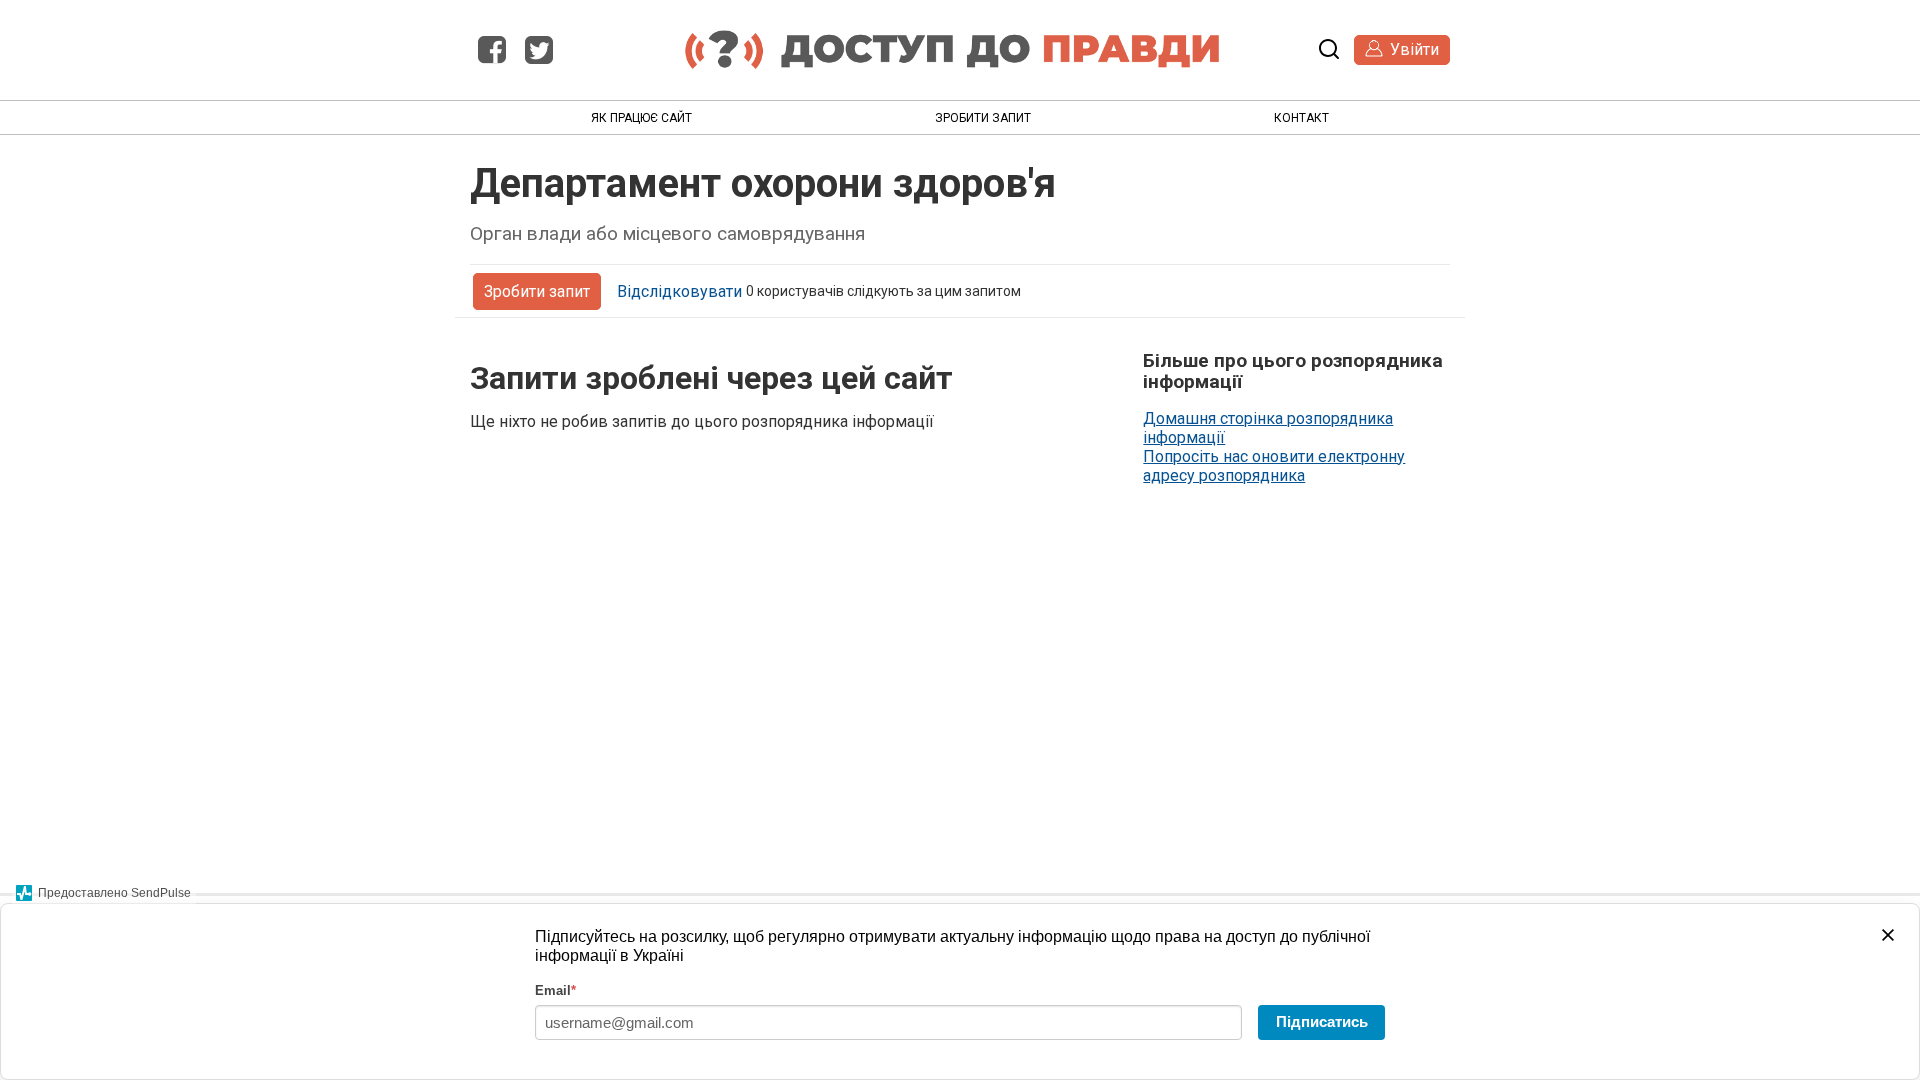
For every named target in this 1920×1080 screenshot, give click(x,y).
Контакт (1301, 118)
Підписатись (1322, 1021)
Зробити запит (983, 118)
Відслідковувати (679, 291)
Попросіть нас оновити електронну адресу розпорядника (1274, 466)
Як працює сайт (641, 118)
